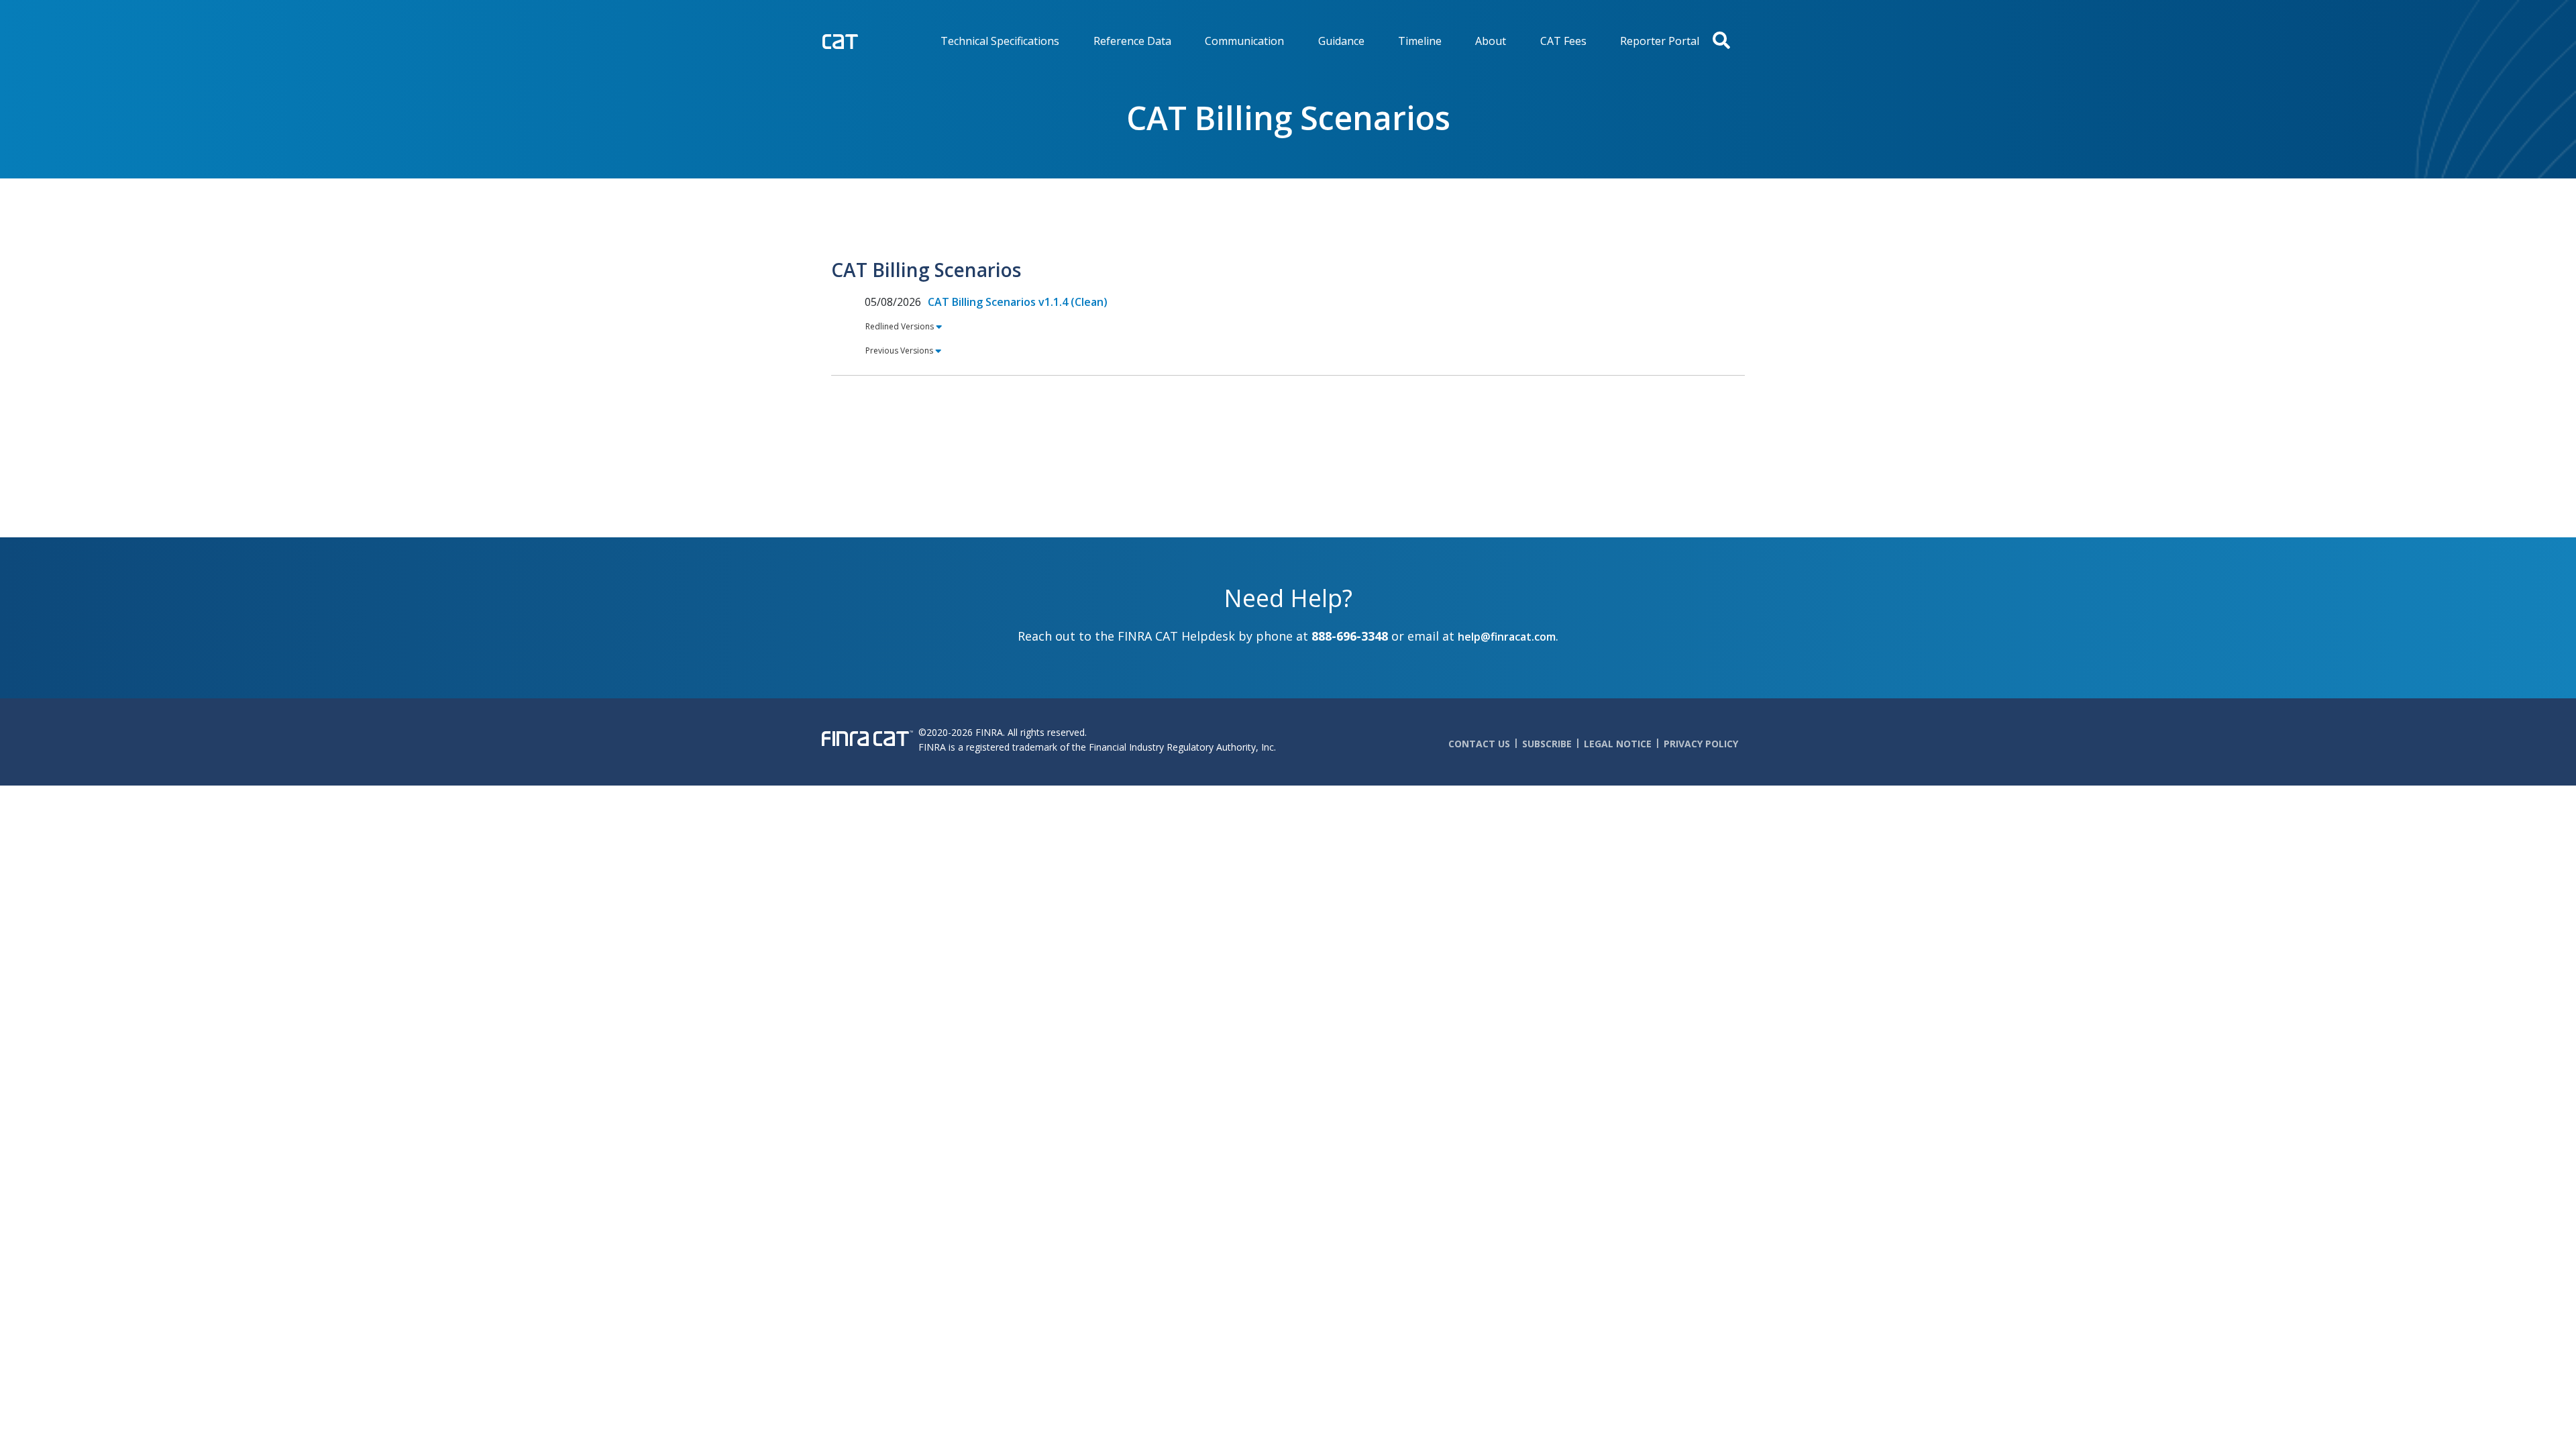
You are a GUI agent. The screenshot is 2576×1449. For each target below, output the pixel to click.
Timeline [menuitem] (1420, 41)
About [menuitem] (1491, 41)
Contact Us (1479, 744)
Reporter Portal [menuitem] (1660, 41)
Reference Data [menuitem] (1132, 41)
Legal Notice (1618, 744)
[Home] (868, 40)
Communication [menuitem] (1244, 41)
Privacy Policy (1701, 744)
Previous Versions (899, 351)
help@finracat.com (1507, 637)
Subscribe (1547, 744)
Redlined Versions (900, 326)
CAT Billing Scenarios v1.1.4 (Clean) (1018, 302)
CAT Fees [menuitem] (1563, 41)
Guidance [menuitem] (1341, 41)
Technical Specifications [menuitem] (1000, 41)
